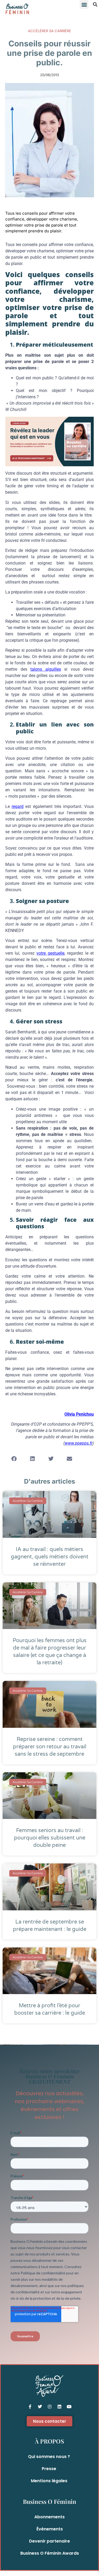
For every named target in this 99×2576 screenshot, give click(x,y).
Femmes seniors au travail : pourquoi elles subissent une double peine (50, 1838)
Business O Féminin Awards (50, 2553)
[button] (84, 4)
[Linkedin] (59, 2407)
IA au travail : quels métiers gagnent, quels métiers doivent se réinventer (50, 1557)
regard (18, 806)
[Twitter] (40, 2407)
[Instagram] (50, 2407)
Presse (49, 2469)
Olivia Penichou (79, 1414)
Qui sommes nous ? (49, 2457)
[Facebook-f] (30, 2407)
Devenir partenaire (49, 2541)
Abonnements (49, 2517)
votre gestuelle (50, 953)
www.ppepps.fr (79, 1443)
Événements (50, 2529)
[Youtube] (69, 2407)
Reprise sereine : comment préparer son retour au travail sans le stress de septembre (50, 1747)
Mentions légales (49, 2481)
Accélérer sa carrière (49, 31)
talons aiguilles (46, 669)
